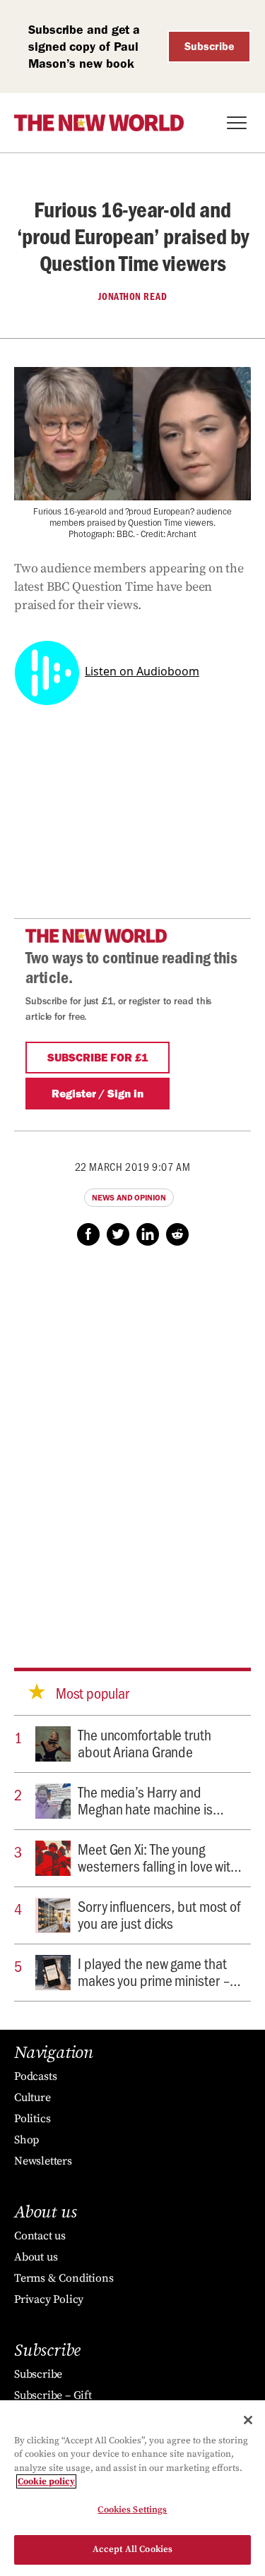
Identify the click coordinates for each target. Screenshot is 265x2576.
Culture (33, 2097)
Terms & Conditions (64, 2278)
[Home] (99, 123)
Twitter (118, 1234)
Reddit (177, 1234)
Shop (26, 2140)
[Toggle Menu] (237, 123)
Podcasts (35, 2076)
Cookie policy (46, 2481)
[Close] (248, 2420)
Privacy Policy (49, 2299)
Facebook (88, 1234)
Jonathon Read (133, 296)
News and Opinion (129, 1198)
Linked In (148, 1234)
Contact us (40, 2236)
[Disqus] (132, 1443)
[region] (132, 2488)
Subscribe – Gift (53, 2395)
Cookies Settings (132, 2510)
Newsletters (43, 2161)
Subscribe (210, 46)
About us (36, 2257)
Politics (32, 2119)
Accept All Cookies (132, 2549)
